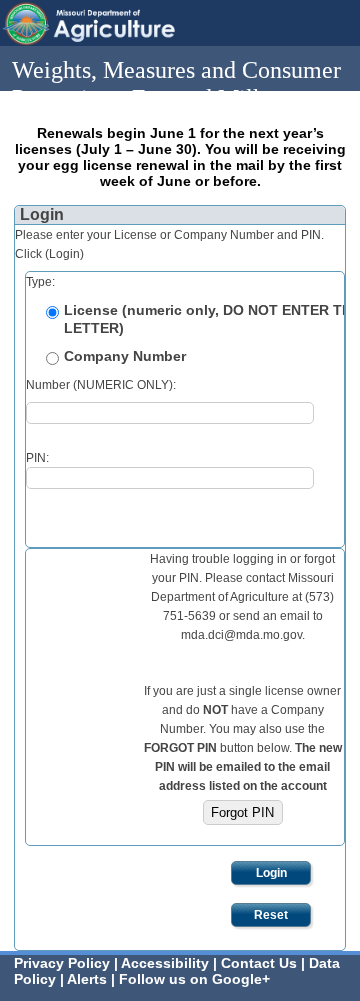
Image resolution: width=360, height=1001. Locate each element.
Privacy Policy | (67, 963)
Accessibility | (171, 963)
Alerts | (93, 979)
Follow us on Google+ (194, 979)
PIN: (37, 458)
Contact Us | (265, 963)
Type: (40, 282)
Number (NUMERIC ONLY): (101, 385)
